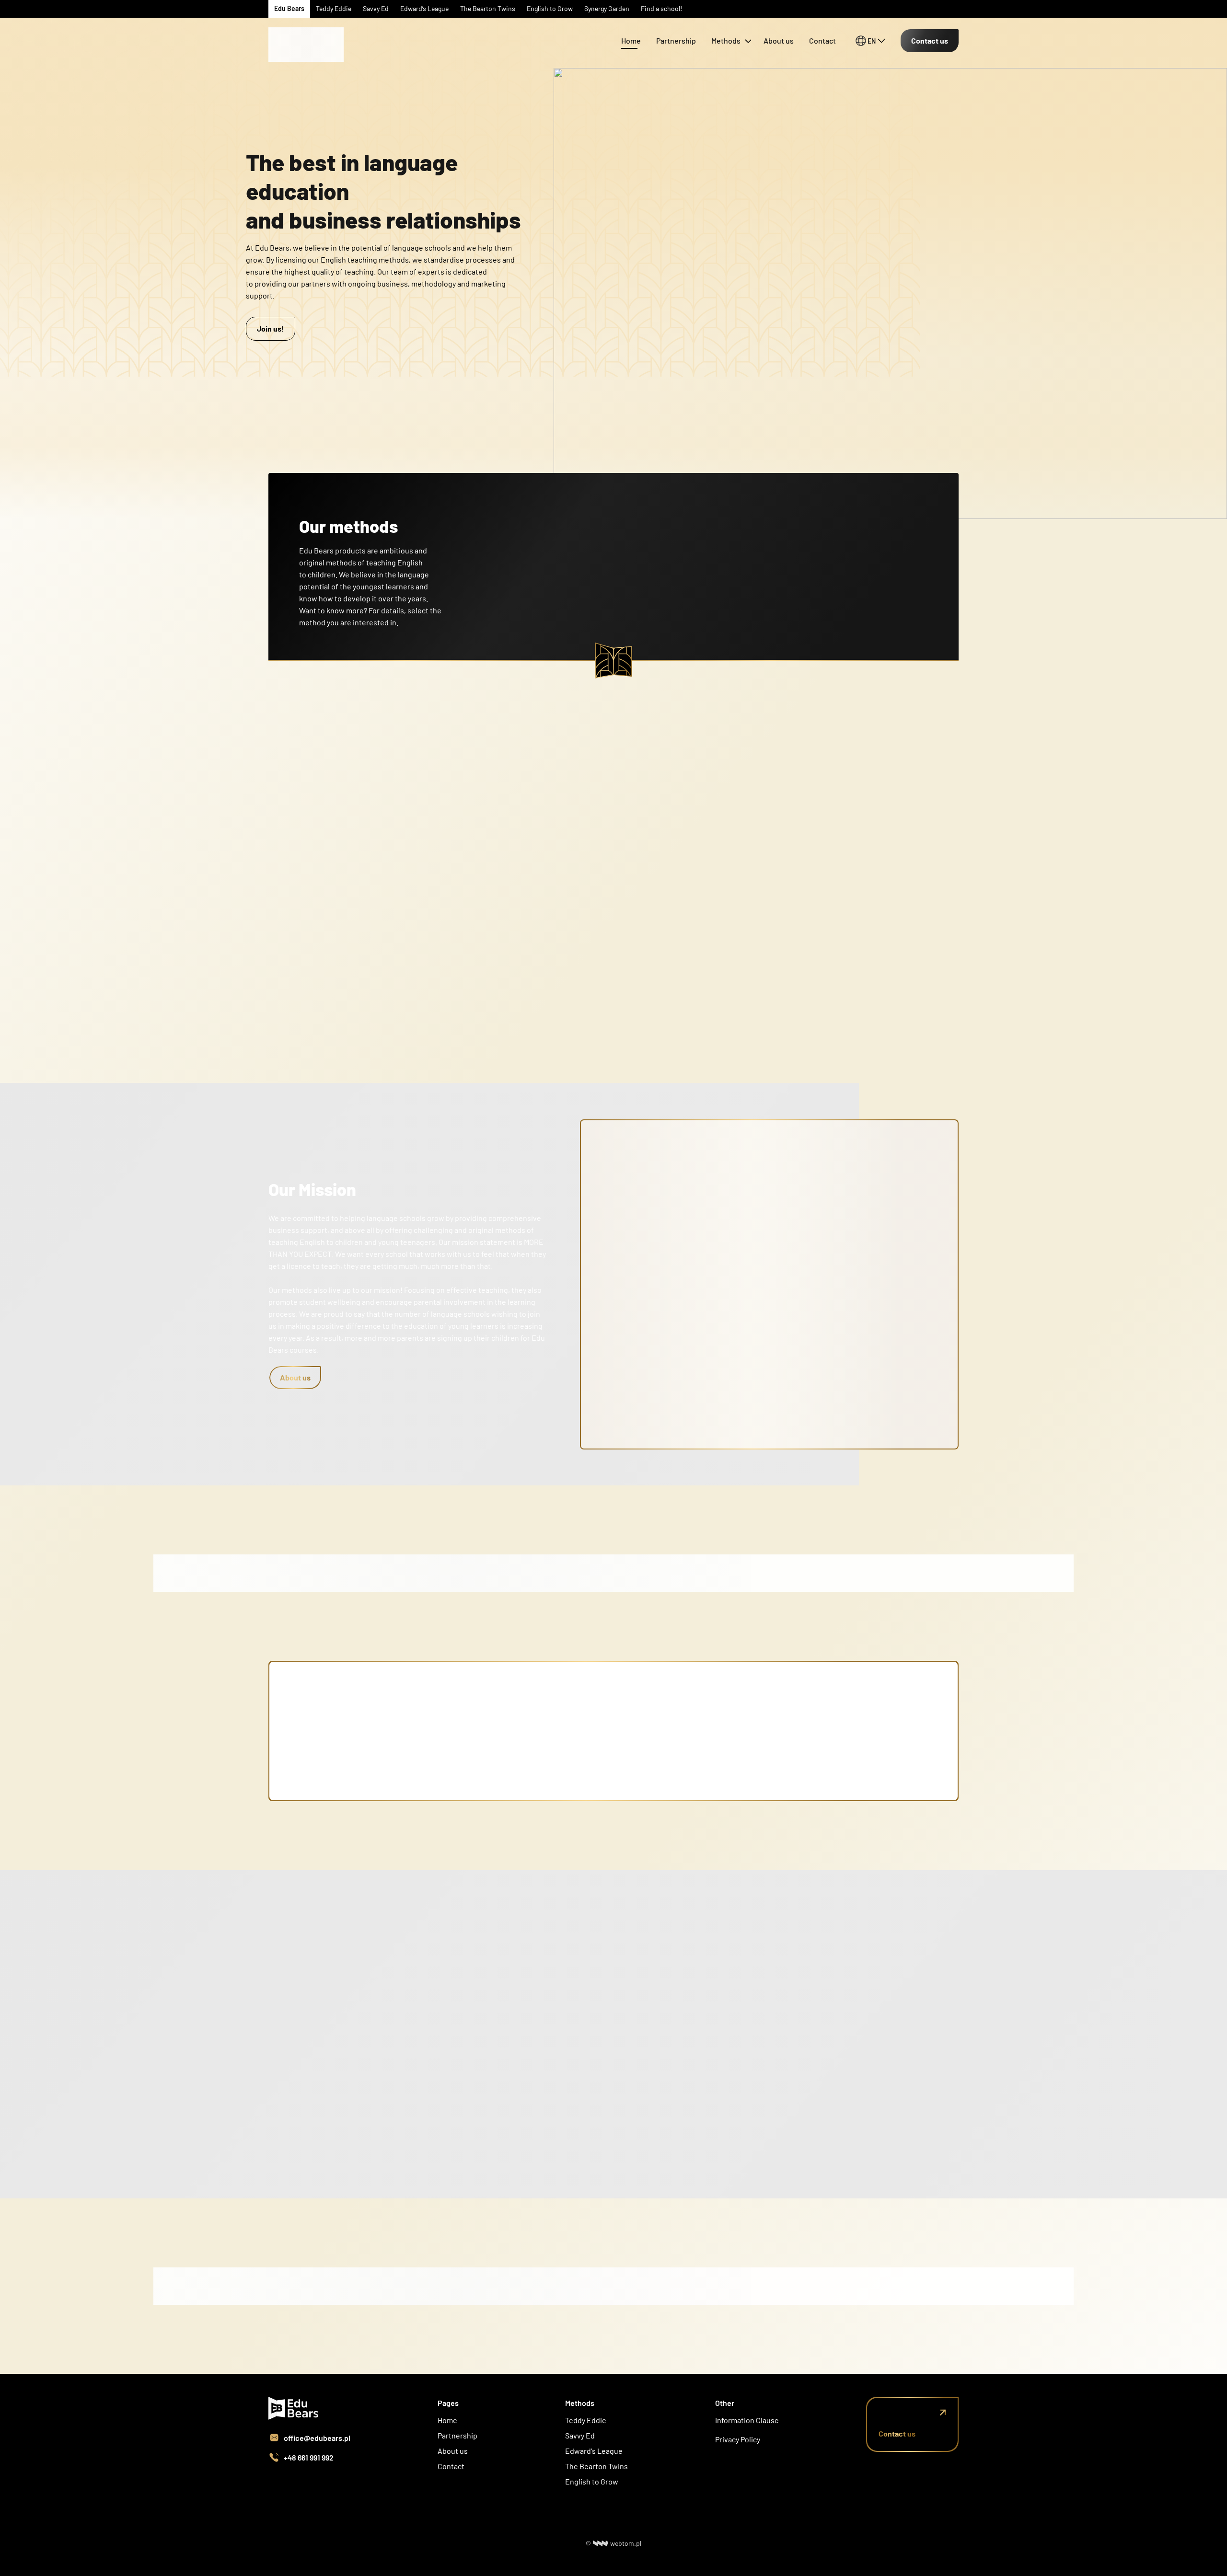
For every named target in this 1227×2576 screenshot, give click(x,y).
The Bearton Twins (596, 2466)
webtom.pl (626, 2543)
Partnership (676, 40)
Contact (822, 40)
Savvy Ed (580, 2435)
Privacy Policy (738, 2439)
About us (779, 40)
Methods (726, 40)
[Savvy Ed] (307, 28)
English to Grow (592, 2481)
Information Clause (747, 2420)
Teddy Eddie (586, 2420)
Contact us (930, 40)
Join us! (271, 328)
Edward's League (594, 2451)
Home (631, 40)
